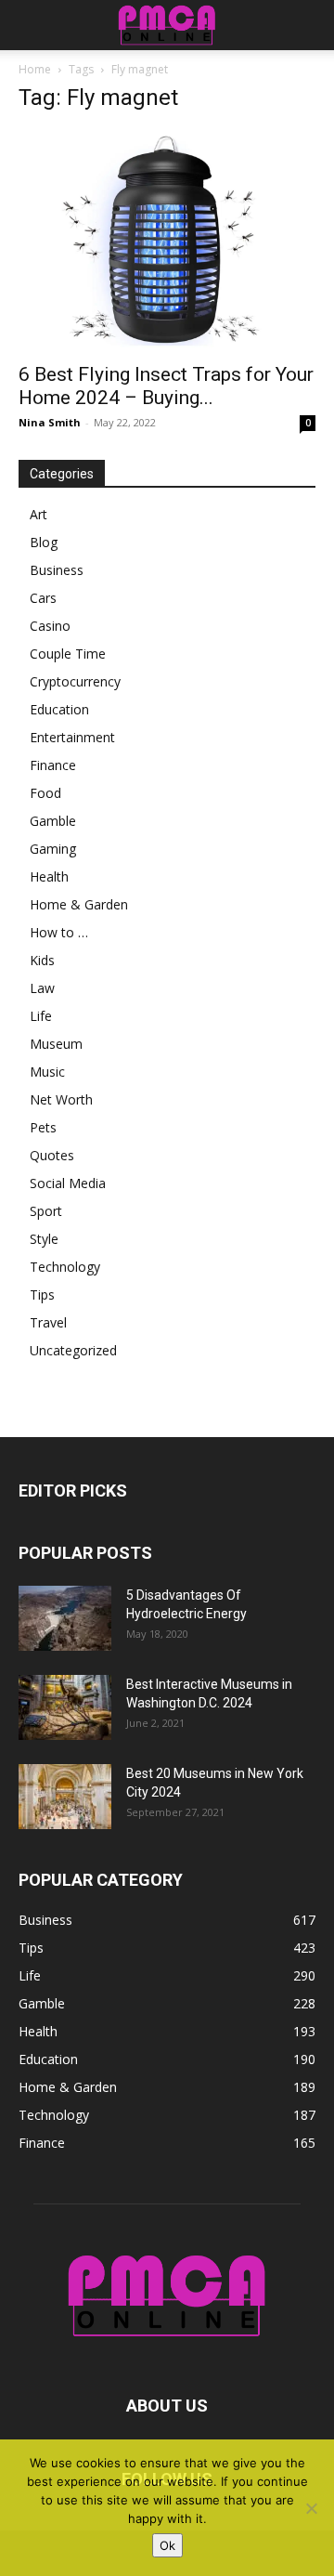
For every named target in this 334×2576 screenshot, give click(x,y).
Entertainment (72, 737)
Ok (167, 2545)
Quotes (52, 1155)
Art (39, 514)
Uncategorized (73, 1350)
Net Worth (61, 1099)
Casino (50, 626)
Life (41, 1016)
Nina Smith (50, 422)
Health (49, 876)
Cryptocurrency (75, 681)
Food (45, 793)
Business (57, 570)
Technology (65, 1267)
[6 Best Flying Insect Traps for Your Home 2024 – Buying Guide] (167, 241)
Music (47, 1072)
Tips (42, 1295)
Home (35, 69)
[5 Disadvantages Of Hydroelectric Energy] (65, 1618)
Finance (53, 765)
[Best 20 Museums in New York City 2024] (65, 1797)
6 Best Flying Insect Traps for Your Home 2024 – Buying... (166, 386)
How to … (59, 932)
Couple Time (68, 654)
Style (44, 1239)
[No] (311, 2508)
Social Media (68, 1183)
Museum (56, 1044)
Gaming (53, 849)
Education (59, 709)
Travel (48, 1322)
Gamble (53, 821)
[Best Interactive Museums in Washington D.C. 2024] (65, 1707)
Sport (46, 1211)
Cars (43, 598)
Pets (43, 1127)
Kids (42, 960)
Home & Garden (79, 904)
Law (42, 988)
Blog (44, 542)
